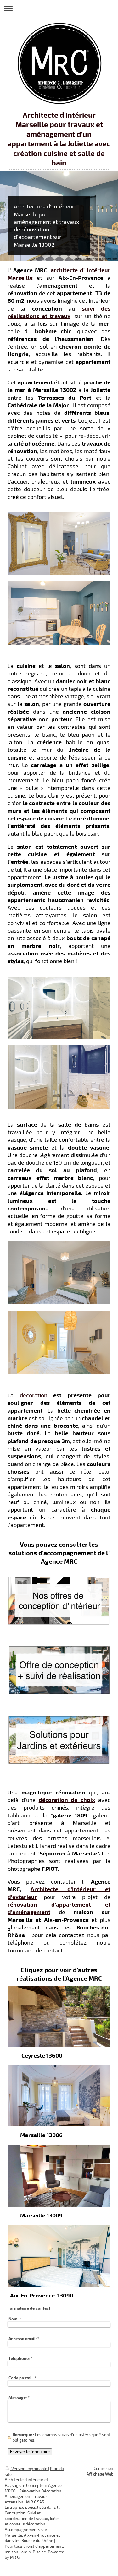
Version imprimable (29, 2469)
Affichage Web (100, 2474)
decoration (34, 1395)
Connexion (104, 2468)
